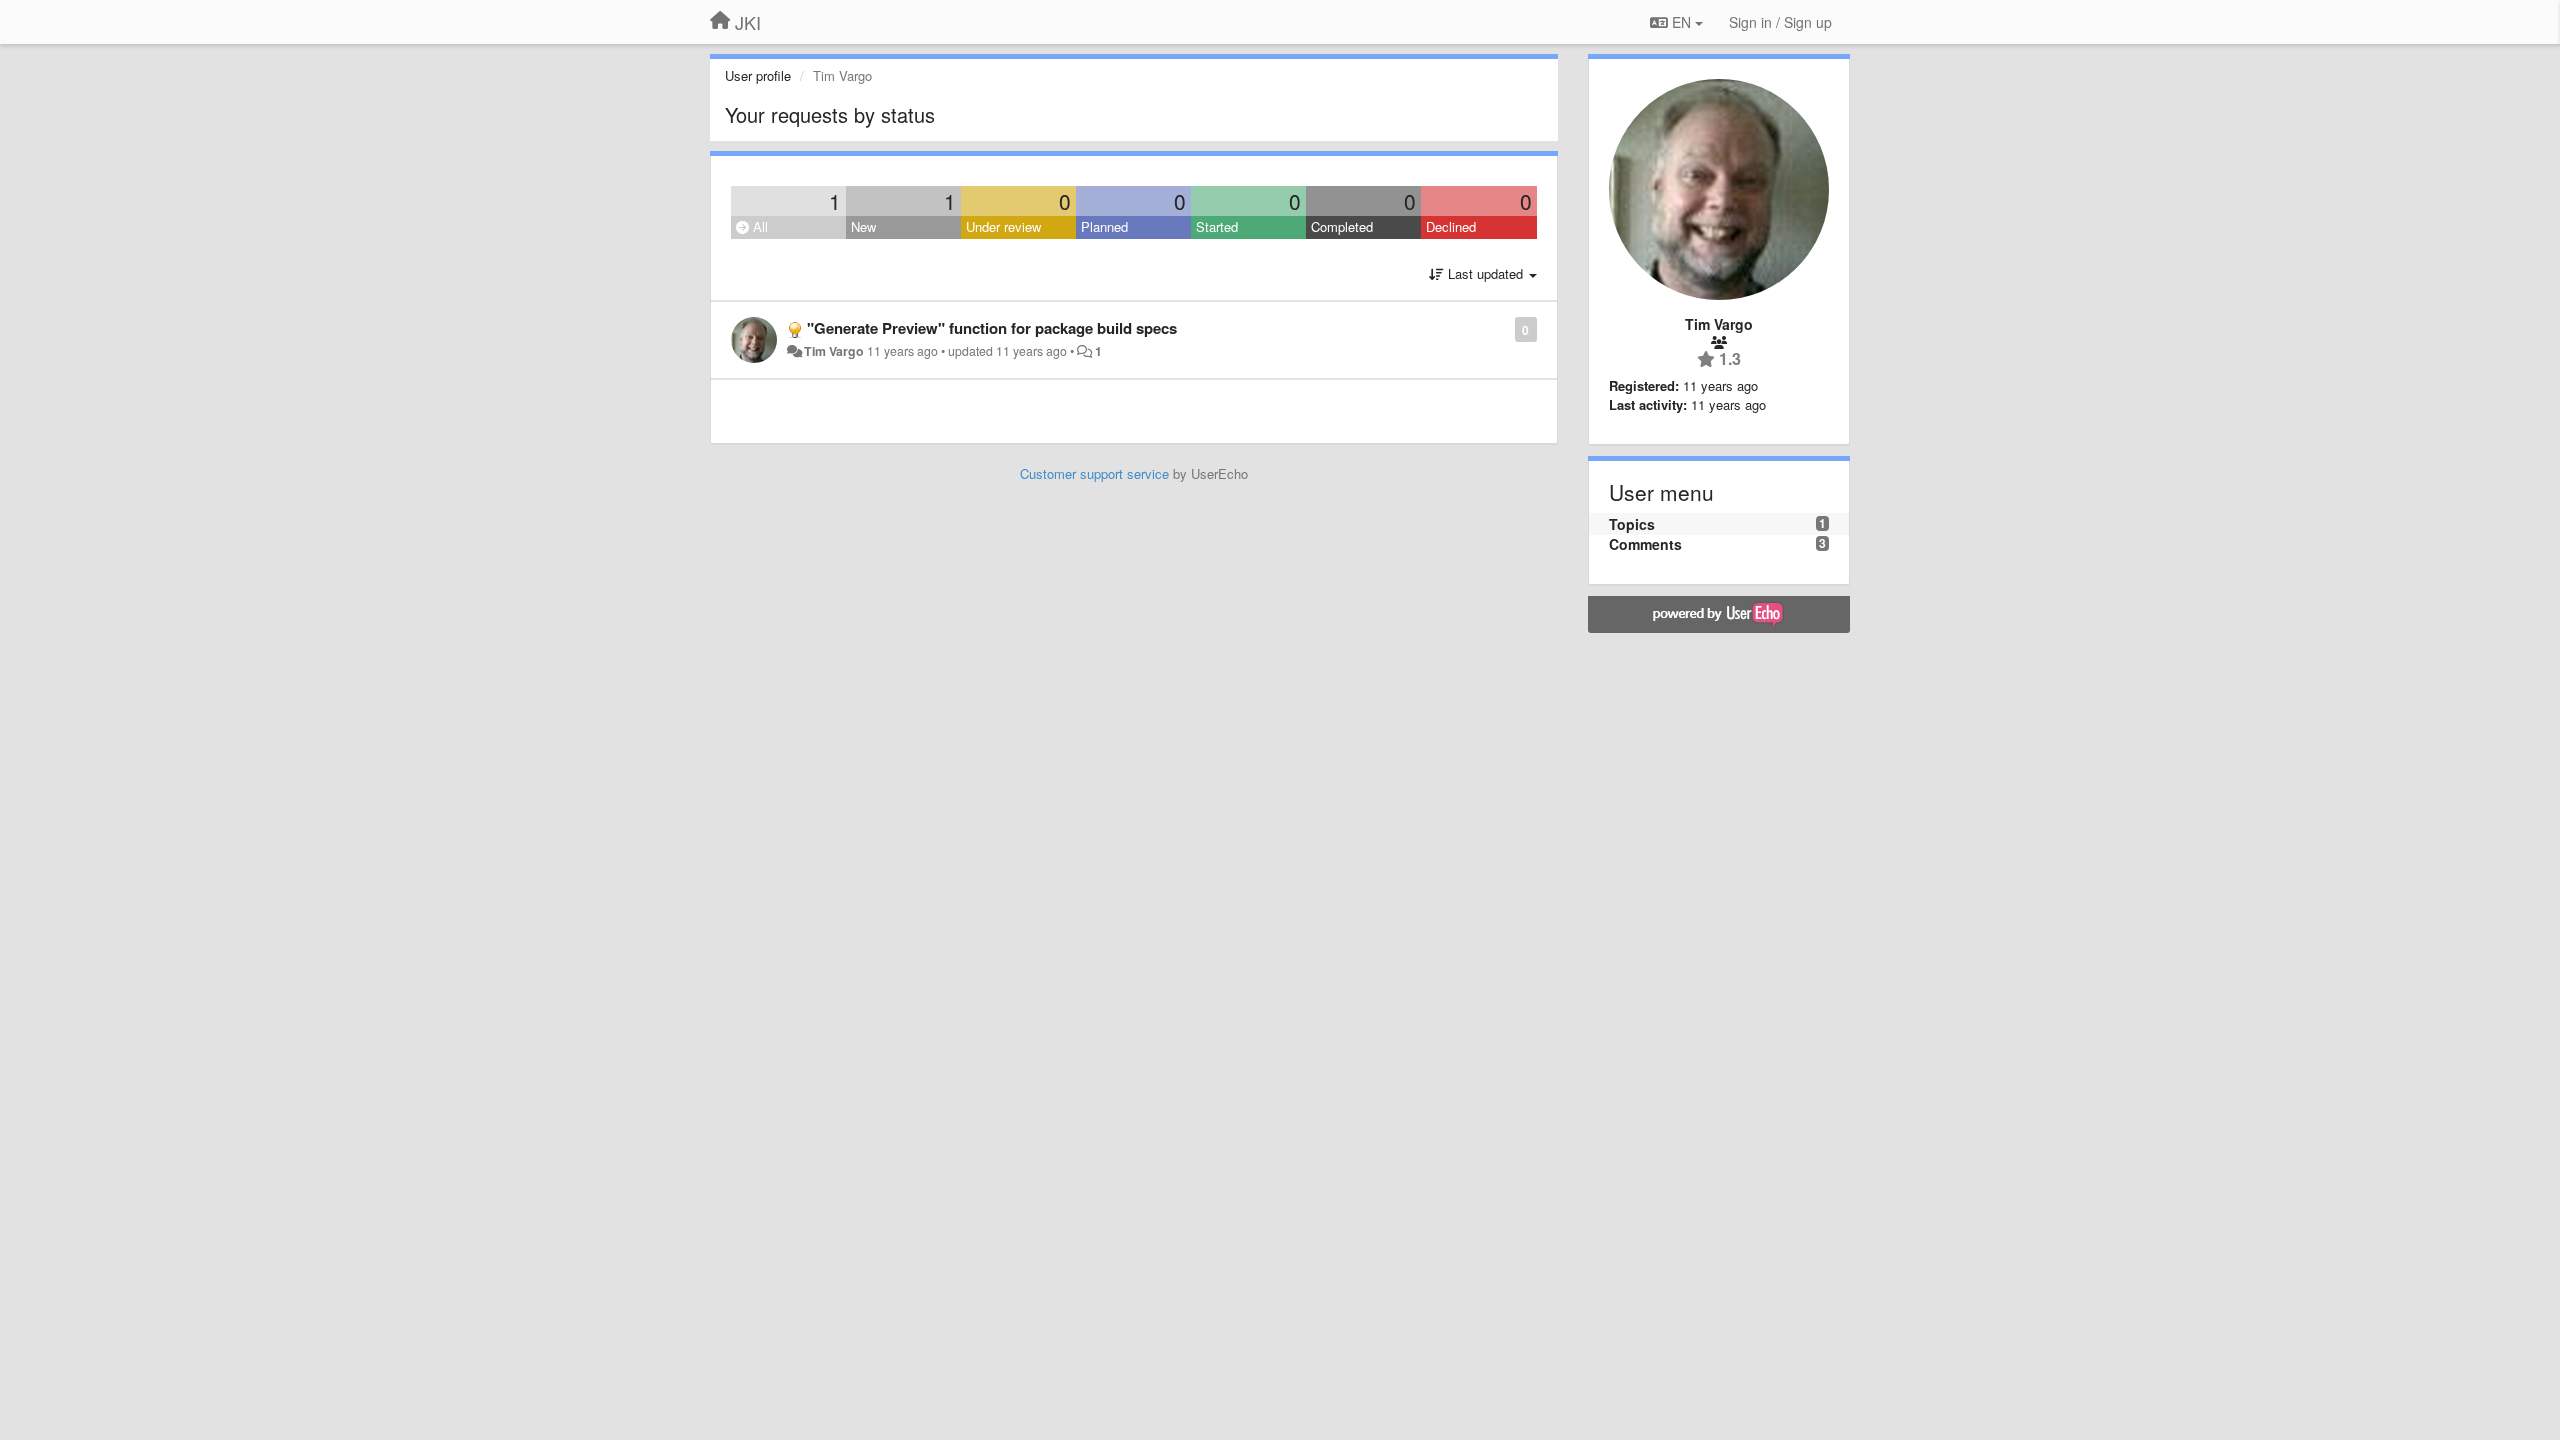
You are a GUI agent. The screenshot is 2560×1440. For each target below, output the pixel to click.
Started (1217, 226)
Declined (1451, 226)
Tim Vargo (834, 351)
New (863, 226)
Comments (1645, 544)
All (758, 226)
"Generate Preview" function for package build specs (992, 328)
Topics (1632, 524)
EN (1681, 22)
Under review (1003, 226)
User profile (758, 75)
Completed (1342, 226)
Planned (1104, 226)
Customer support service (1094, 473)
